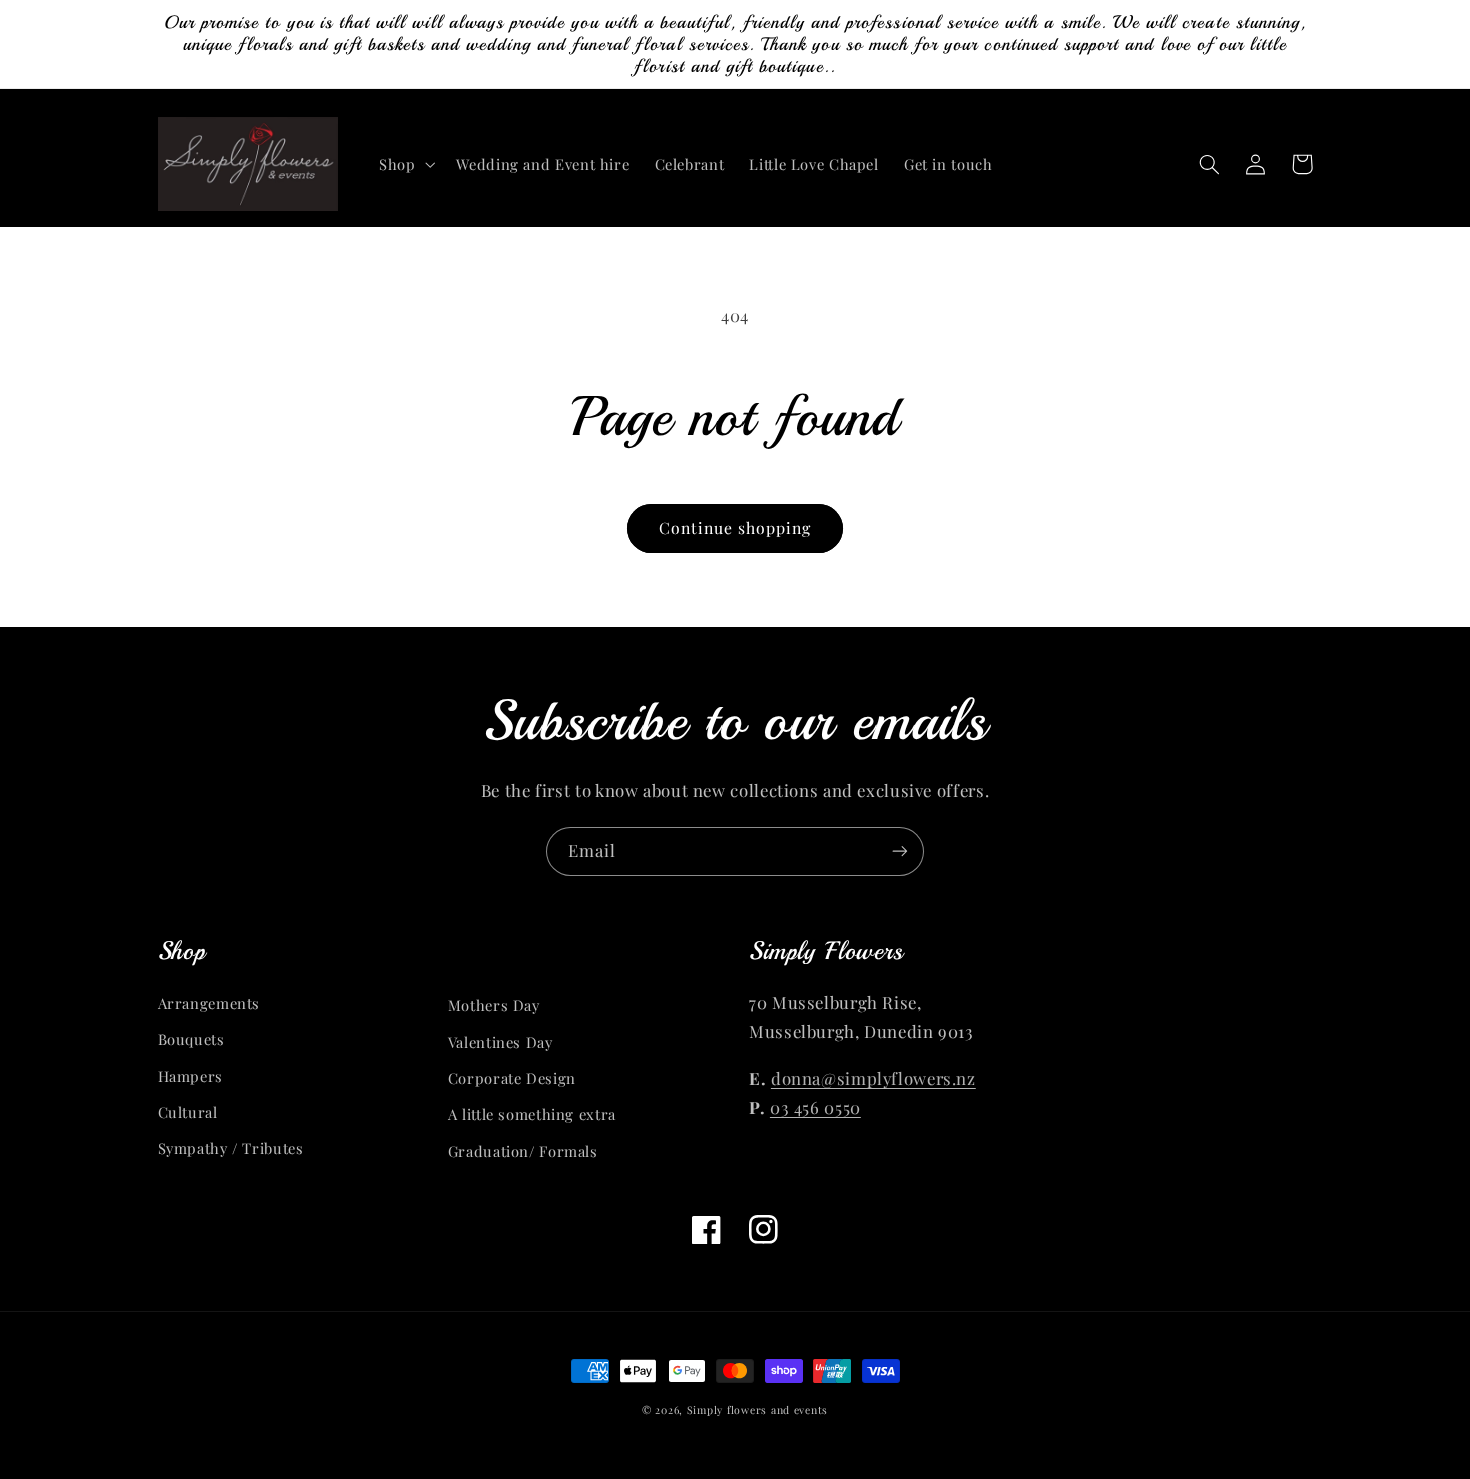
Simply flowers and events (757, 1410)
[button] (404, 164)
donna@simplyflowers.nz (873, 1078)
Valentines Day (500, 1042)
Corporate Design (512, 1078)
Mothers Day (494, 1005)
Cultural (188, 1112)
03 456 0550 (815, 1107)
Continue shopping (735, 527)
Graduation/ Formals (523, 1151)
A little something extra (532, 1114)
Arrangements (209, 1003)
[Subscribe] (900, 851)
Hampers (190, 1076)
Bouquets (191, 1039)
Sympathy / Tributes (231, 1148)
